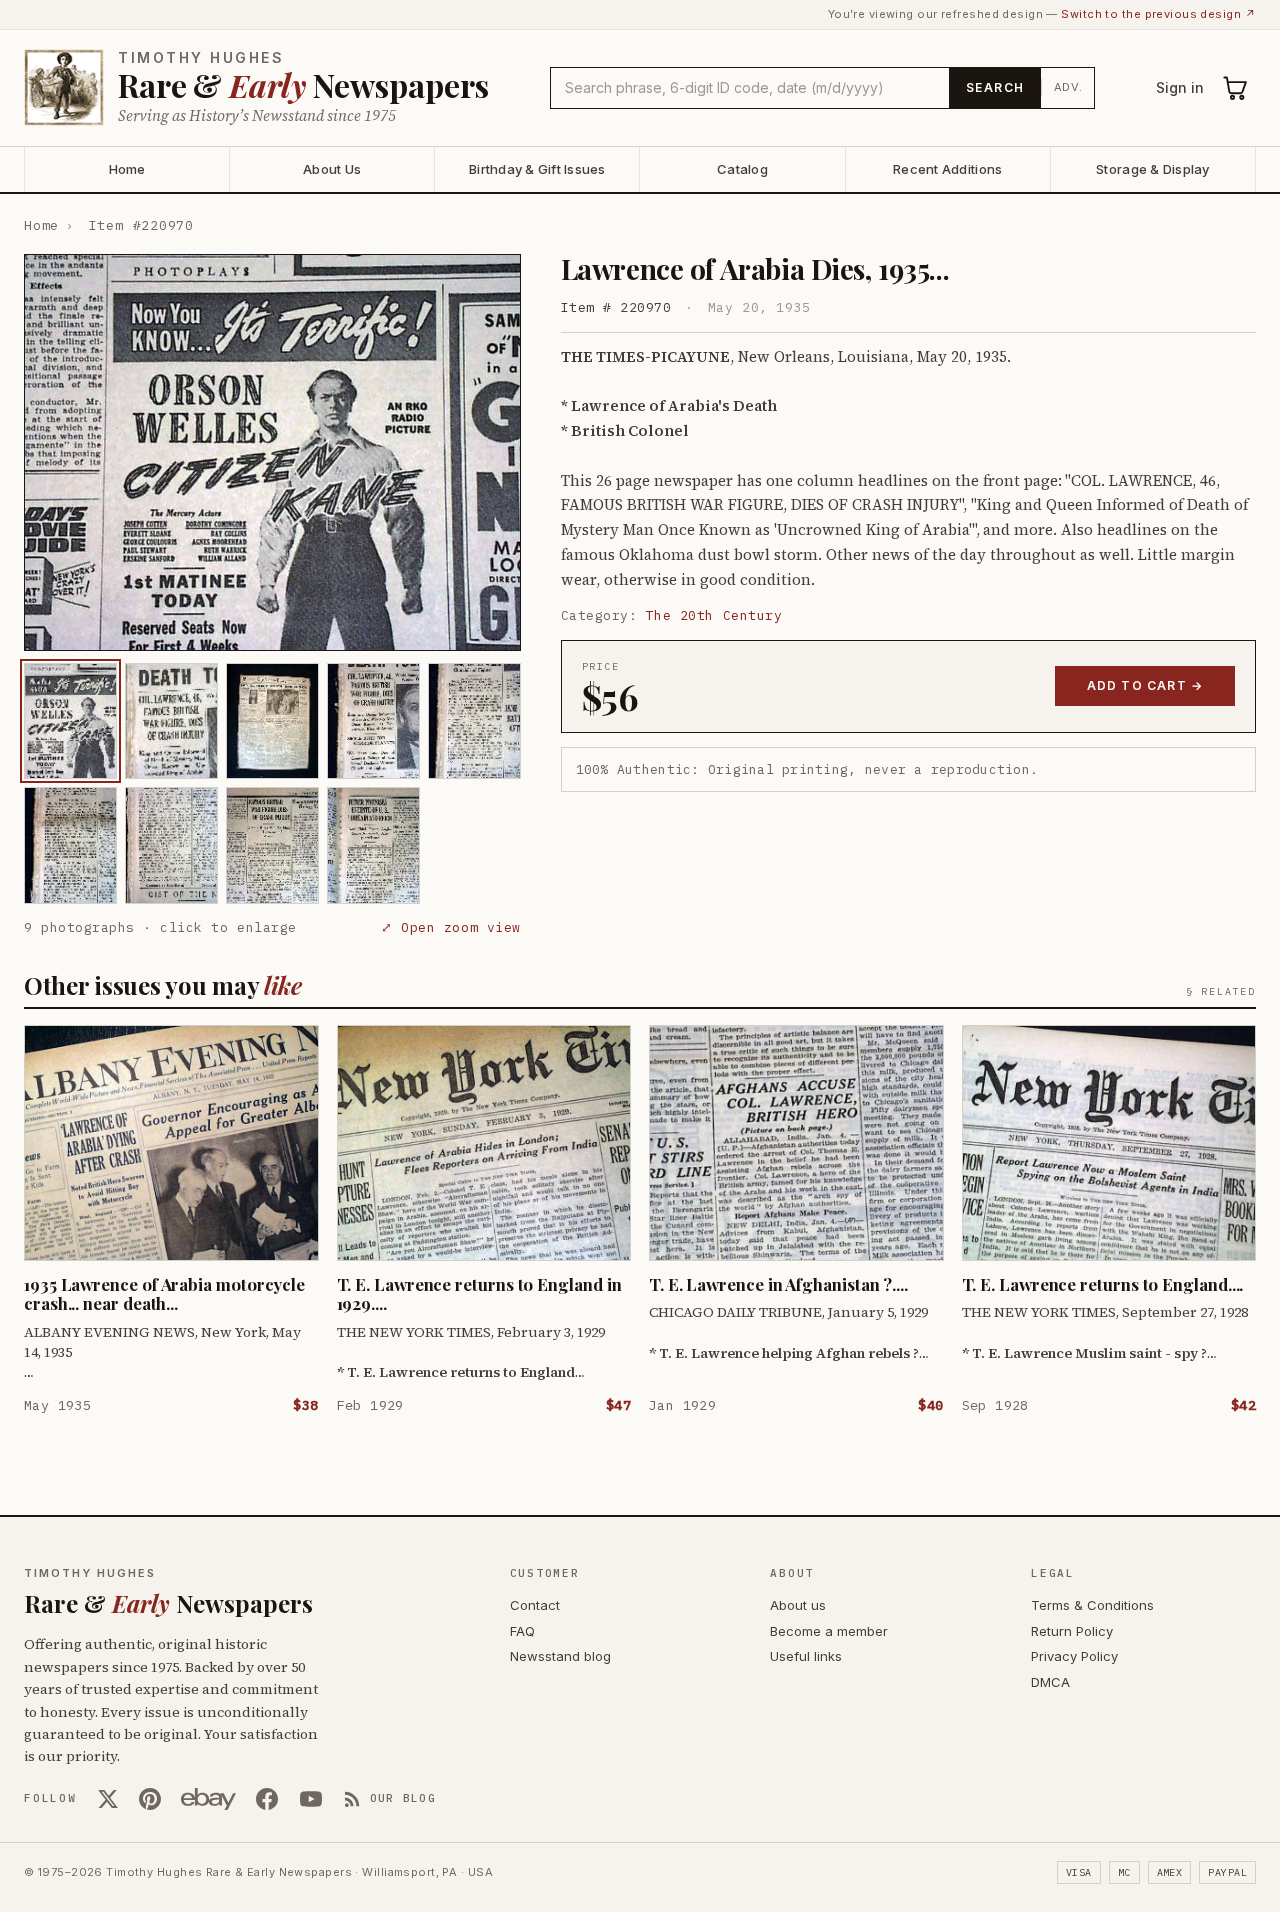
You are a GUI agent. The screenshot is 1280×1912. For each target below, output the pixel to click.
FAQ (522, 1631)
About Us (332, 169)
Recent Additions (947, 169)
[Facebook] (267, 1799)
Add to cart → (1145, 685)
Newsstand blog (560, 1656)
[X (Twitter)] (108, 1799)
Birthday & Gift (537, 169)
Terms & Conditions (1092, 1605)
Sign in (1180, 87)
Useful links (806, 1656)
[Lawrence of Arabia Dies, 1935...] (70, 721)
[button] (272, 453)
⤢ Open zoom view (450, 927)
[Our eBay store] (208, 1799)
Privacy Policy (1074, 1656)
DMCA (1050, 1682)
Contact (535, 1605)
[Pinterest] (150, 1799)
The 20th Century (714, 615)
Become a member (829, 1631)
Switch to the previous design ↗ (1158, 14)
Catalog (742, 169)
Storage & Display (1152, 169)
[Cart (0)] (1236, 88)
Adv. (1068, 87)
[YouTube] (311, 1799)
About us (798, 1605)
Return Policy (1072, 1631)
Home (127, 169)
